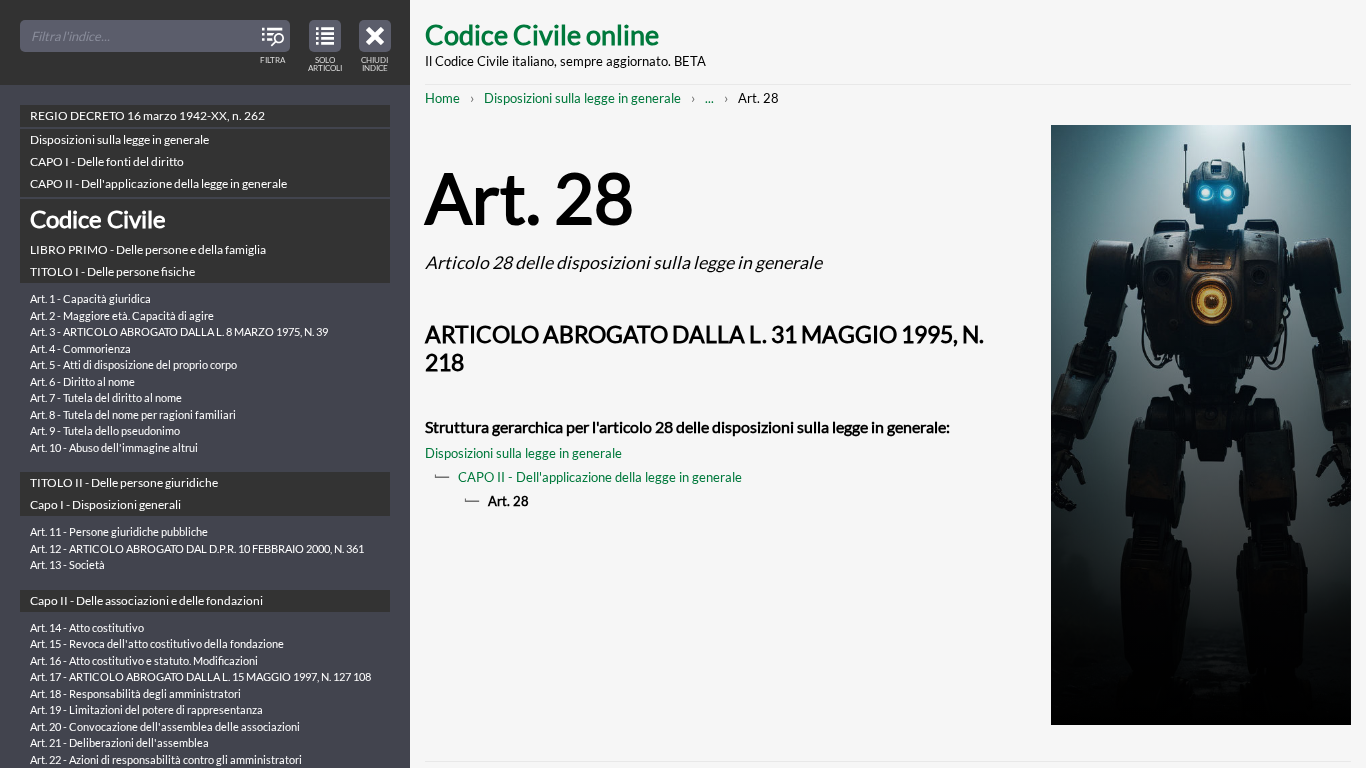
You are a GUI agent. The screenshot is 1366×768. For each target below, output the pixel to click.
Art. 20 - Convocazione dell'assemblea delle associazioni (165, 726)
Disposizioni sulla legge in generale (582, 98)
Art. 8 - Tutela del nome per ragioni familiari (133, 414)
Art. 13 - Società (67, 564)
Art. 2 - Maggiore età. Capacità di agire (122, 315)
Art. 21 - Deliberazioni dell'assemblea (119, 742)
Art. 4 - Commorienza (80, 348)
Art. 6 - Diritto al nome (82, 381)
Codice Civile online (542, 34)
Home (442, 98)
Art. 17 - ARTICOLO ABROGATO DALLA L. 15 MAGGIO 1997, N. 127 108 (200, 676)
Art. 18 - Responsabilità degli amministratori (135, 693)
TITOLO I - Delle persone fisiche (112, 271)
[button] (375, 43)
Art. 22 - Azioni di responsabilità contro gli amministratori (166, 759)
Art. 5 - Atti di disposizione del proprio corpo (133, 364)
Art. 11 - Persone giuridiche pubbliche (119, 531)
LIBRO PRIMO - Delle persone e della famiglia (148, 249)
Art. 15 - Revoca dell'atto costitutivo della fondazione (157, 643)
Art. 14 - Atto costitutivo (87, 627)
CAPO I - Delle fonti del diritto (107, 161)
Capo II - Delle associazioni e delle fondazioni (146, 600)
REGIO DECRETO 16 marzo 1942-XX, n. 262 (147, 115)
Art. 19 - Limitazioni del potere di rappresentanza (146, 709)
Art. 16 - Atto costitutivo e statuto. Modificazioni (144, 660)
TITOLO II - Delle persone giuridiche (124, 482)
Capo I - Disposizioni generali (105, 504)
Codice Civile (98, 218)
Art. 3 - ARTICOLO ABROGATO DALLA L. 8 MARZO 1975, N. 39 (179, 331)
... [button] (709, 98)
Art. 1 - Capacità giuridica (90, 298)
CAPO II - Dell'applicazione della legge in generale (600, 477)
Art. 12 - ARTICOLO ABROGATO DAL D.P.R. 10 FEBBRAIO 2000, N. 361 (197, 548)
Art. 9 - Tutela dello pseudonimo (105, 430)
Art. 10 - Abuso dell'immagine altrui (114, 447)
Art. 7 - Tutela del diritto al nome (106, 397)
